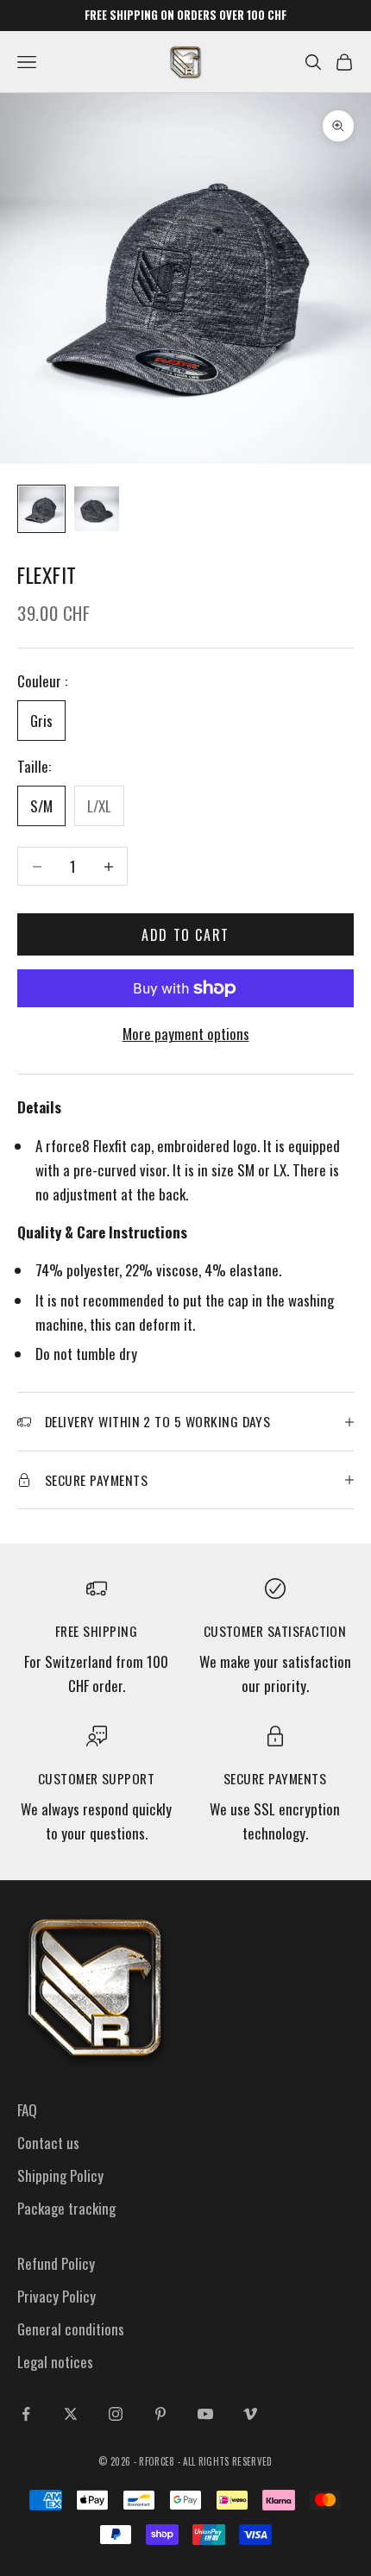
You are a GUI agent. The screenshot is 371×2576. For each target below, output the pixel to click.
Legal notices (55, 2362)
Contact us (48, 2143)
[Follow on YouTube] (205, 2414)
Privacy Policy (57, 2296)
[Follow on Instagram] (116, 2414)
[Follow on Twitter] (71, 2414)
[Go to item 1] (41, 509)
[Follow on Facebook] (26, 2414)
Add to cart (185, 935)
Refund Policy (56, 2263)
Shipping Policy (60, 2175)
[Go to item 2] (97, 509)
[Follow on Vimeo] (250, 2414)
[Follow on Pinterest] (160, 2414)
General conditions (71, 2329)
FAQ (27, 2110)
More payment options (186, 1034)
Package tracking (66, 2208)
